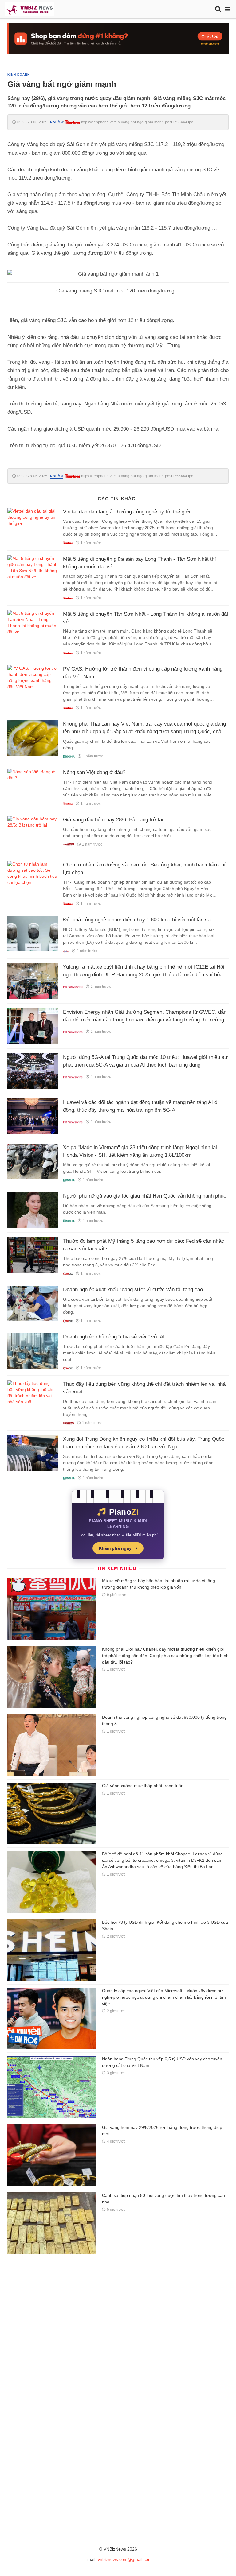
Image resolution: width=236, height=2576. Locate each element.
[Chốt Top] (118, 38)
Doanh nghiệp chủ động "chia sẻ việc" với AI (114, 1337)
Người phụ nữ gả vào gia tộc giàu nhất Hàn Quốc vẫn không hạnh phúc (145, 1196)
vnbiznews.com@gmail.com (125, 2559)
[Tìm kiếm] (218, 9)
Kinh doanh (19, 74)
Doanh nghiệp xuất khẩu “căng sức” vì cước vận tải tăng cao (133, 1290)
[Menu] (228, 9)
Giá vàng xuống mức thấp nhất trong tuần (143, 1786)
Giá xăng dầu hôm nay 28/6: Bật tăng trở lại (113, 820)
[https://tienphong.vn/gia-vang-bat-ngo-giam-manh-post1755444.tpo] (73, 122)
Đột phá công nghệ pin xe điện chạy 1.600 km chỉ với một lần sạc (138, 920)
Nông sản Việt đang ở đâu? (94, 772)
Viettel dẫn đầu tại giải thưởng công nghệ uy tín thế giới (127, 512)
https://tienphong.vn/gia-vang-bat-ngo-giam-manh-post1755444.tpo (137, 122)
